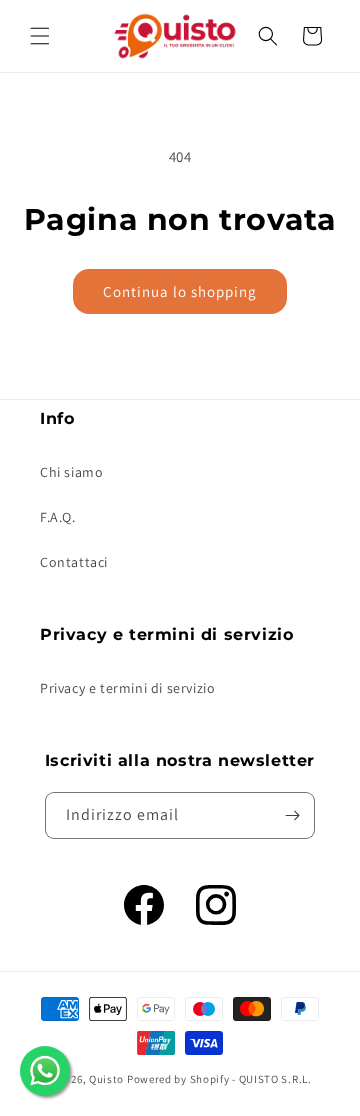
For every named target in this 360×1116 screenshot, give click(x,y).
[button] (40, 36)
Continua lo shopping (180, 291)
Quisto (106, 1079)
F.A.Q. (58, 517)
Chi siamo (71, 472)
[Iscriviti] (292, 815)
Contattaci (74, 562)
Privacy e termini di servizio (127, 688)
